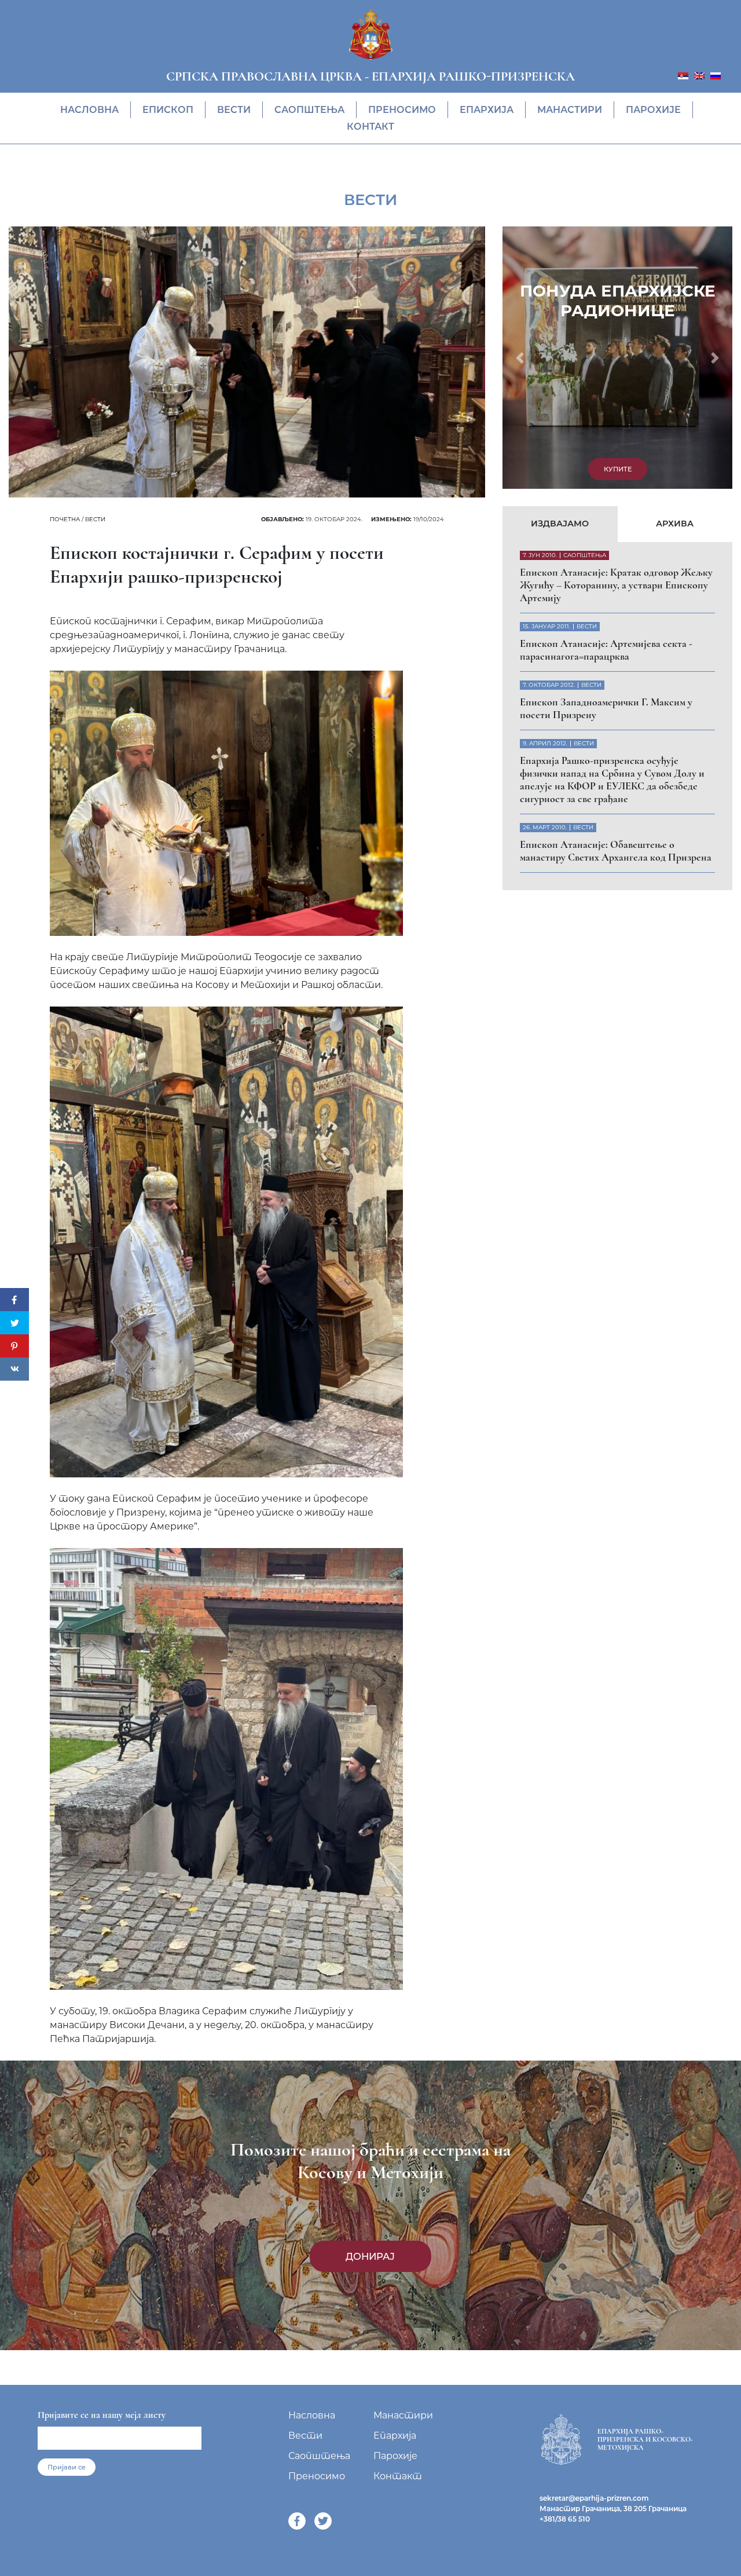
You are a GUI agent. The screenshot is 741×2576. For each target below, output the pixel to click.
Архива (675, 524)
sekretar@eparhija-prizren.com (594, 2498)
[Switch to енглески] (699, 75)
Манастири (570, 110)
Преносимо (402, 110)
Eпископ (168, 110)
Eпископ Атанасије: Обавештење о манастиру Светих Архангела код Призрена (616, 851)
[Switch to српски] (683, 75)
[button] (520, 358)
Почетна (65, 519)
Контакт (370, 127)
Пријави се (67, 2467)
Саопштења (309, 110)
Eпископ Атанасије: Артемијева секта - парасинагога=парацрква (606, 650)
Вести (234, 110)
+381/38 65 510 (565, 2519)
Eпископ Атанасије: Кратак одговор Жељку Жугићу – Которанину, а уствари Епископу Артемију (616, 585)
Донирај (370, 2256)
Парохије (653, 110)
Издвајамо (560, 524)
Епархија (487, 110)
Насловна (89, 110)
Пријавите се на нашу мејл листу (102, 2415)
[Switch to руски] (716, 75)
